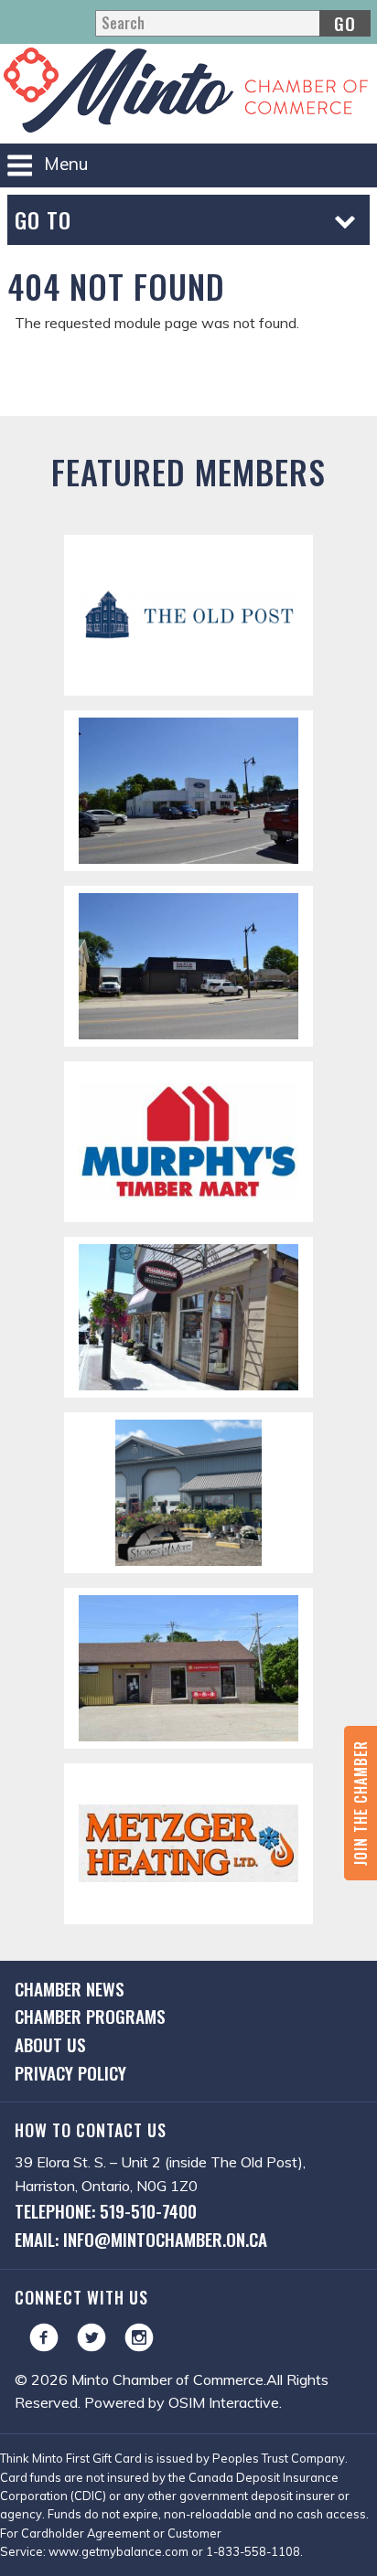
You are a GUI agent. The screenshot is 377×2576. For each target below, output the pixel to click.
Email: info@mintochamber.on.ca (141, 2239)
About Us (50, 2044)
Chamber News (70, 1989)
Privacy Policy (70, 2073)
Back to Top (189, 387)
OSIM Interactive (224, 2402)
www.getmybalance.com (118, 2551)
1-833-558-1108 (253, 2551)
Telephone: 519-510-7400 (106, 2211)
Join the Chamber (361, 1803)
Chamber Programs (90, 2016)
